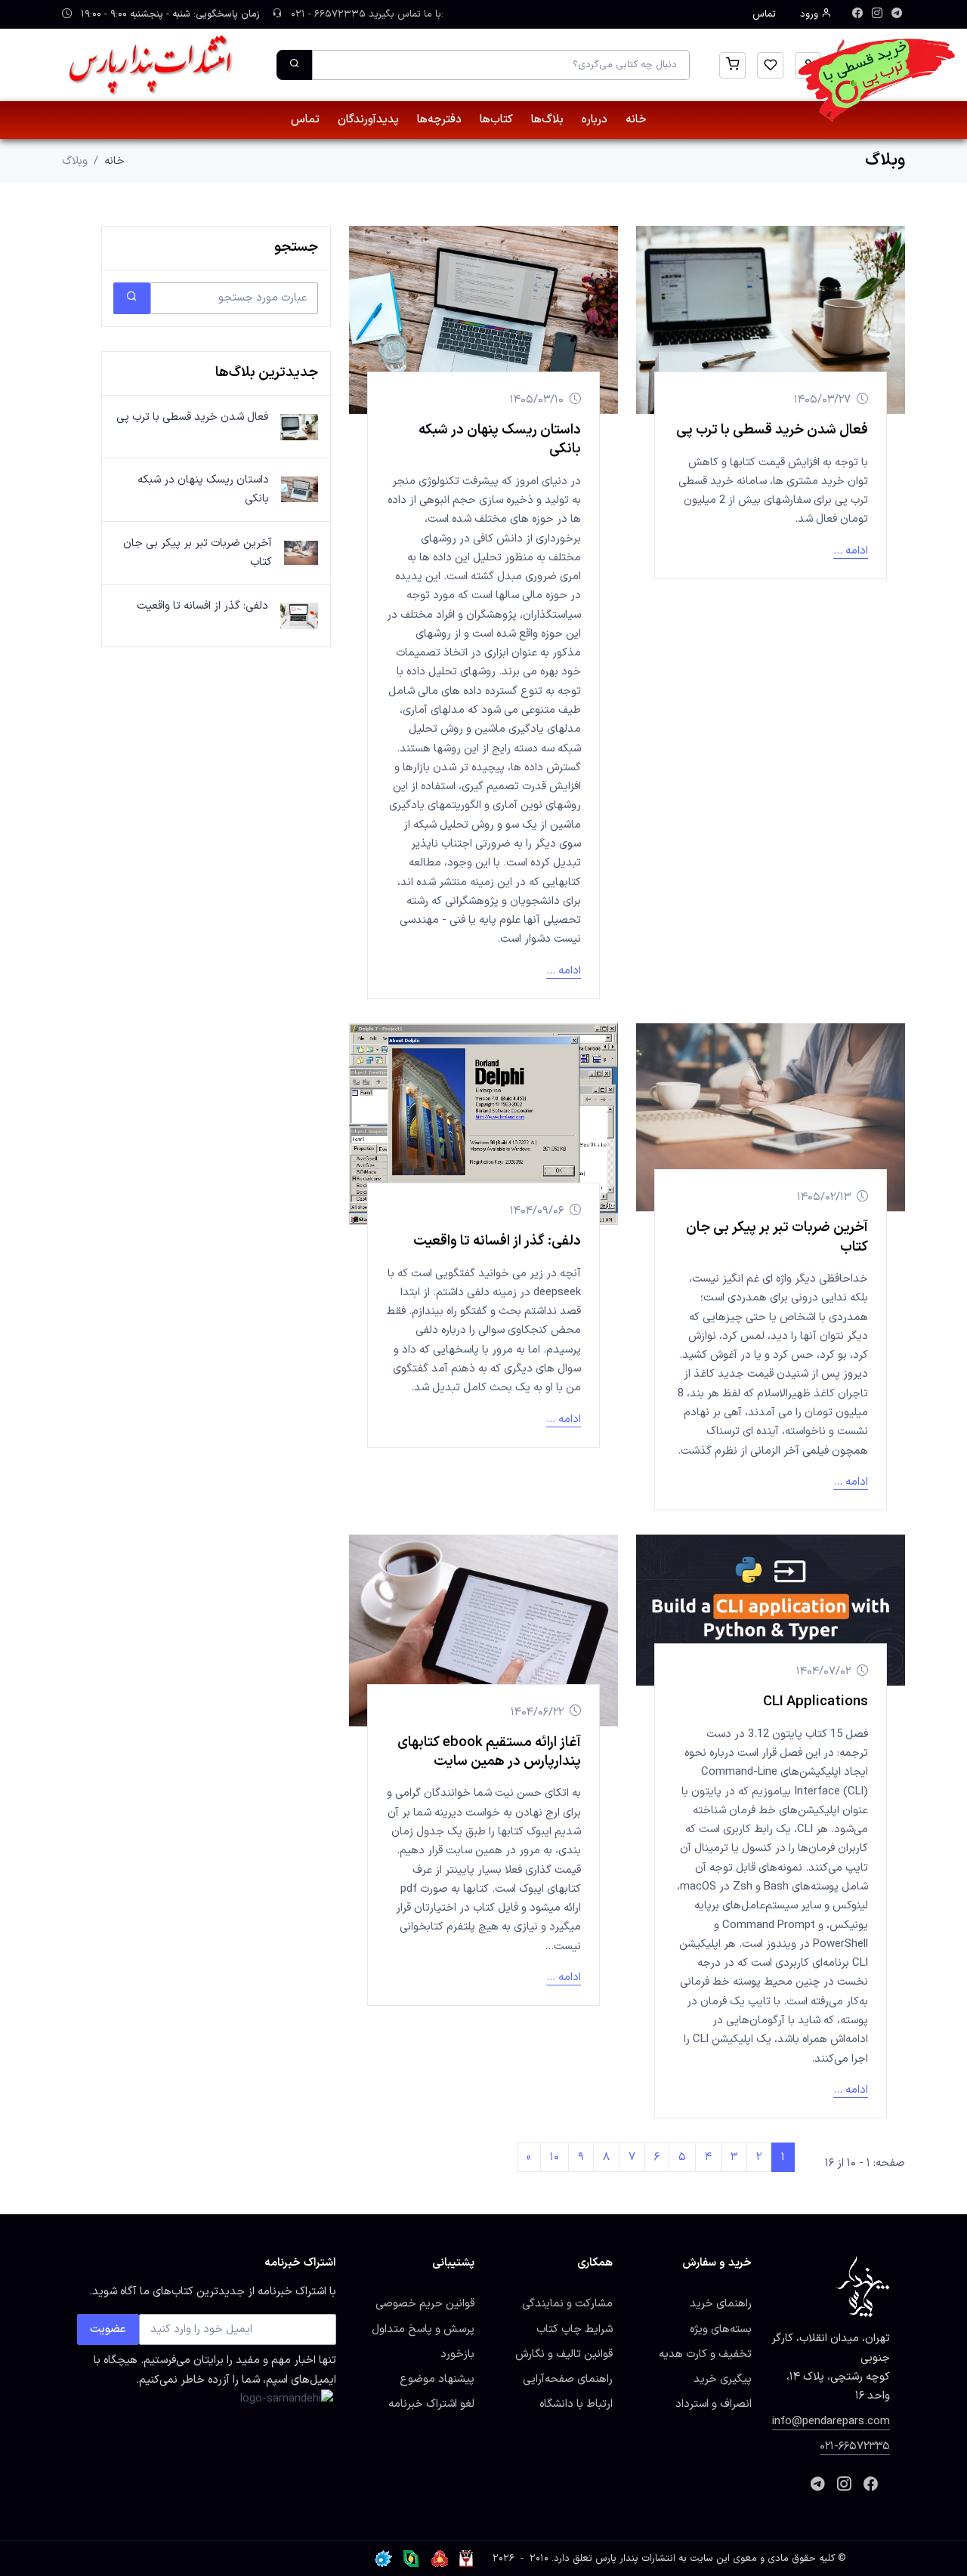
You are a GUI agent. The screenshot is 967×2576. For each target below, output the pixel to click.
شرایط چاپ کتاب (575, 2329)
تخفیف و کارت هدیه (705, 2354)
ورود (811, 14)
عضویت (108, 2329)
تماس (764, 14)
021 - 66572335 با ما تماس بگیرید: (366, 14)
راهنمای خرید (721, 2303)
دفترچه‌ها (439, 120)
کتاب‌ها (496, 120)
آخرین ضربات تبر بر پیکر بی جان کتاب (777, 1237)
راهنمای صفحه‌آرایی (568, 2379)
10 (555, 2157)
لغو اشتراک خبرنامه (431, 2404)
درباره (595, 120)
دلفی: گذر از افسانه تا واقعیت (497, 1241)
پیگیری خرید (723, 2379)
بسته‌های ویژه (721, 2329)
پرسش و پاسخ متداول (423, 2329)
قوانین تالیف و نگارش (564, 2354)
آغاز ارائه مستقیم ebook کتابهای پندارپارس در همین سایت (489, 1752)
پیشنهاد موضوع (437, 2379)
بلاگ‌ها (547, 120)
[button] (732, 65)
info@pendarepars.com (831, 2421)
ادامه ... (851, 551)
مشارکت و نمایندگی (567, 2303)
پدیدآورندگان (368, 120)
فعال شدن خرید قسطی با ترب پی (772, 430)
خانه (636, 120)
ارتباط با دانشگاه (576, 2404)
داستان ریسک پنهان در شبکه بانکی (500, 439)
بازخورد (457, 2354)
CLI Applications (816, 1701)
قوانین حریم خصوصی (425, 2303)
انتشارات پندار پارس (635, 2559)
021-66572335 (855, 2446)
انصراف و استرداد (714, 2404)
